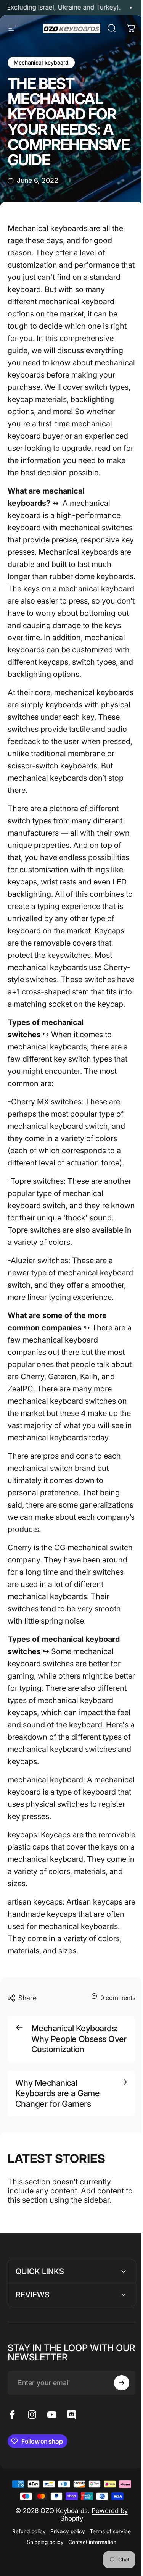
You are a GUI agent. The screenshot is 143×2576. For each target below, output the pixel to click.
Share (27, 1998)
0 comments (118, 1997)
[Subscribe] (116, 2468)
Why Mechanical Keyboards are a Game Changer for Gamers (57, 2093)
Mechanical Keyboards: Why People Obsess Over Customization (79, 2039)
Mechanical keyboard (41, 62)
